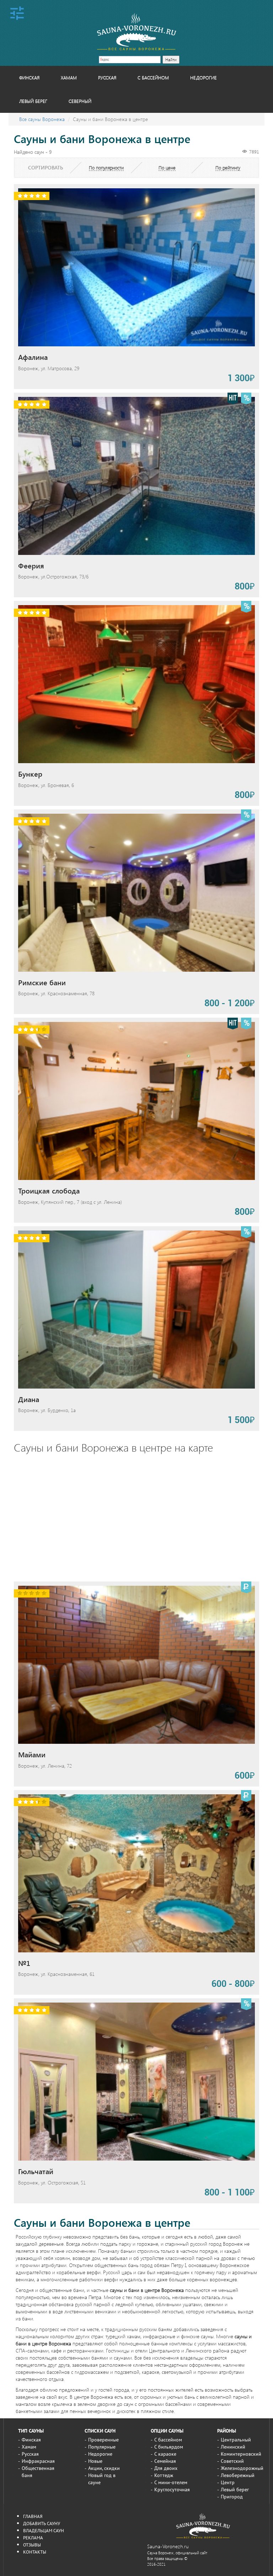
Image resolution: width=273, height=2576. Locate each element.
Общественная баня (38, 2472)
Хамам (69, 77)
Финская (29, 77)
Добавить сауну (42, 2523)
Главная (33, 2516)
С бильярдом (169, 2447)
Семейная (165, 2461)
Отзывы (32, 2545)
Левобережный (238, 2475)
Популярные (102, 2447)
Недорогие (204, 77)
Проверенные (103, 2440)
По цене (167, 167)
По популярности (106, 167)
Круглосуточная (172, 2490)
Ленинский (233, 2447)
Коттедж (164, 2475)
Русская (107, 77)
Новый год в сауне (102, 2479)
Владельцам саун (44, 2530)
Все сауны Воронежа (42, 119)
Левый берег (33, 101)
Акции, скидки (104, 2468)
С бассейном (153, 77)
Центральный (236, 2440)
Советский (232, 2461)
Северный (80, 101)
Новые (95, 2461)
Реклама (33, 2538)
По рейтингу (228, 167)
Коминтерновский (241, 2454)
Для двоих (166, 2468)
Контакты (35, 2552)
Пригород (232, 2497)
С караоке (165, 2454)
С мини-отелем (171, 2482)
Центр (228, 2482)
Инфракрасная (38, 2461)
